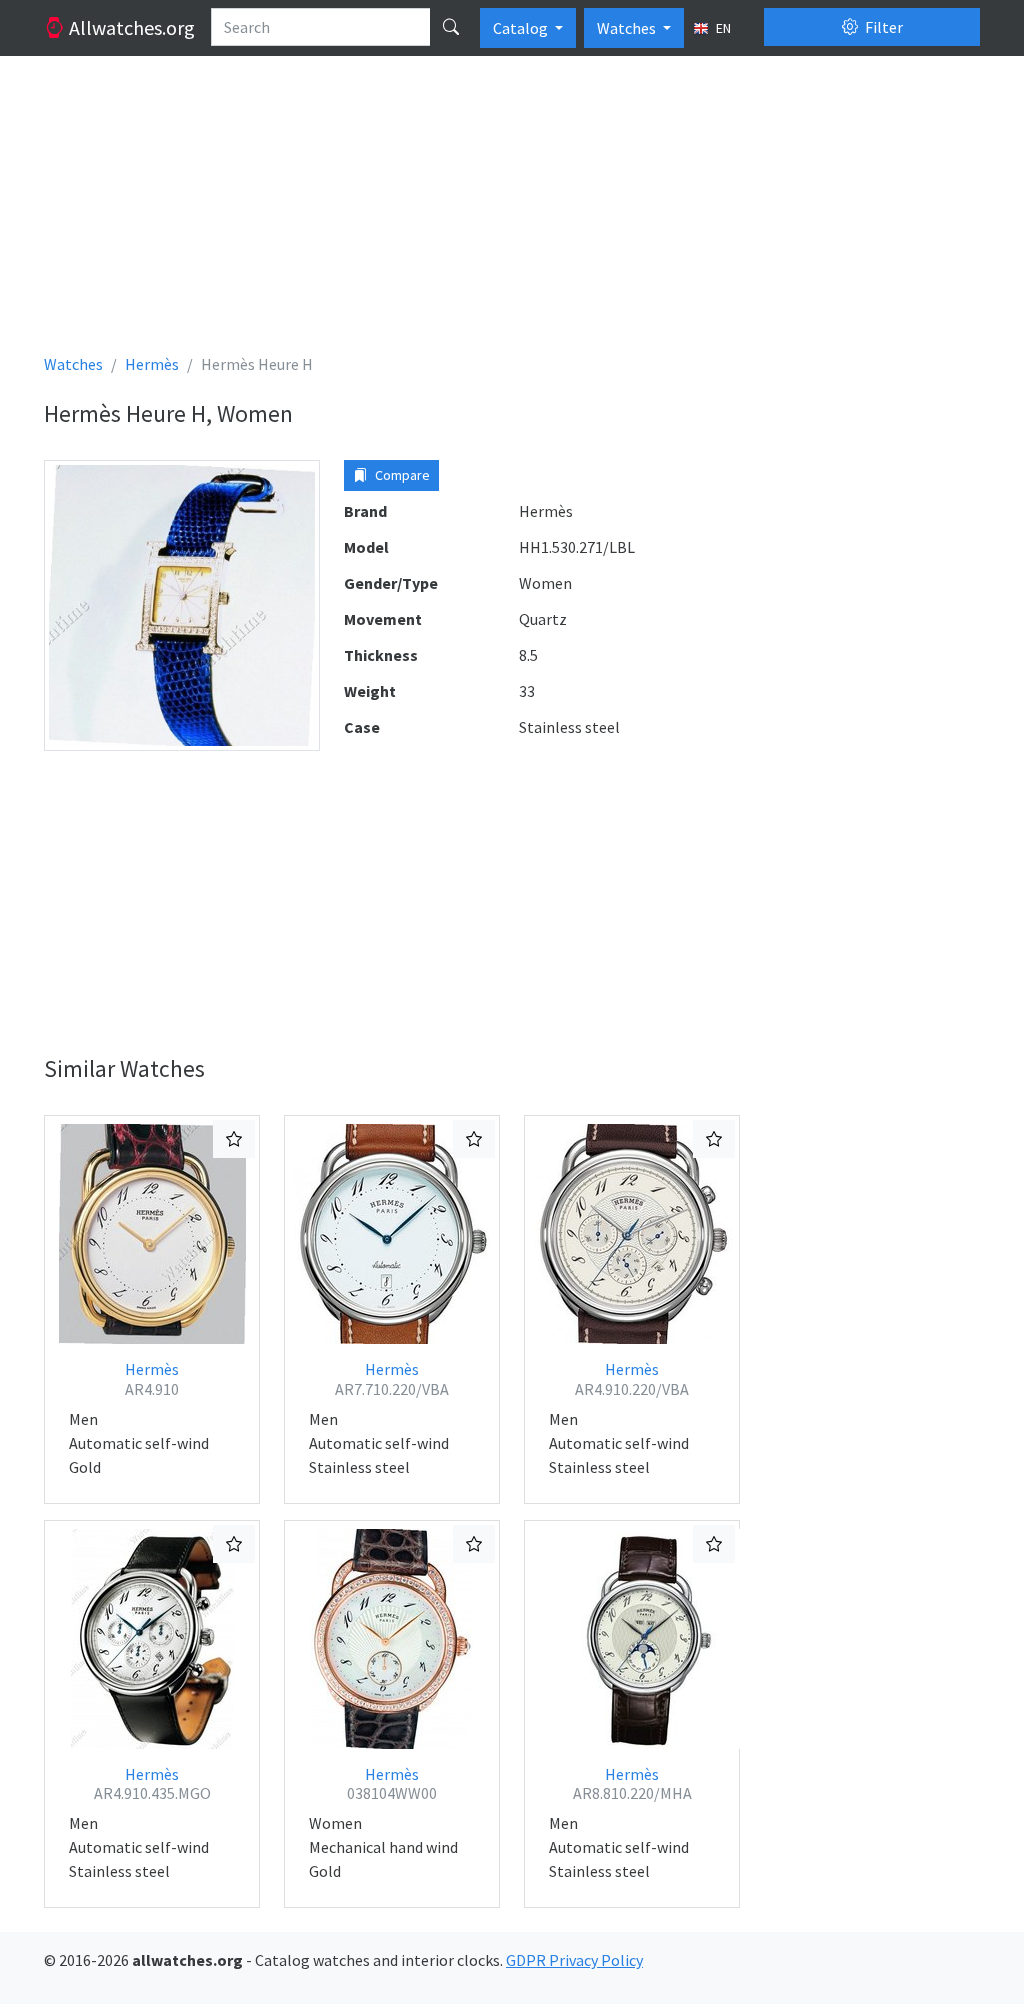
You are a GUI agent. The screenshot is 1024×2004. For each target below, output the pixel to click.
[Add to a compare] (234, 1139)
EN (722, 28)
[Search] (451, 27)
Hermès (152, 1378)
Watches (628, 28)
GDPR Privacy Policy (574, 1960)
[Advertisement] (512, 212)
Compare (401, 475)
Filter (882, 27)
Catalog (522, 28)
